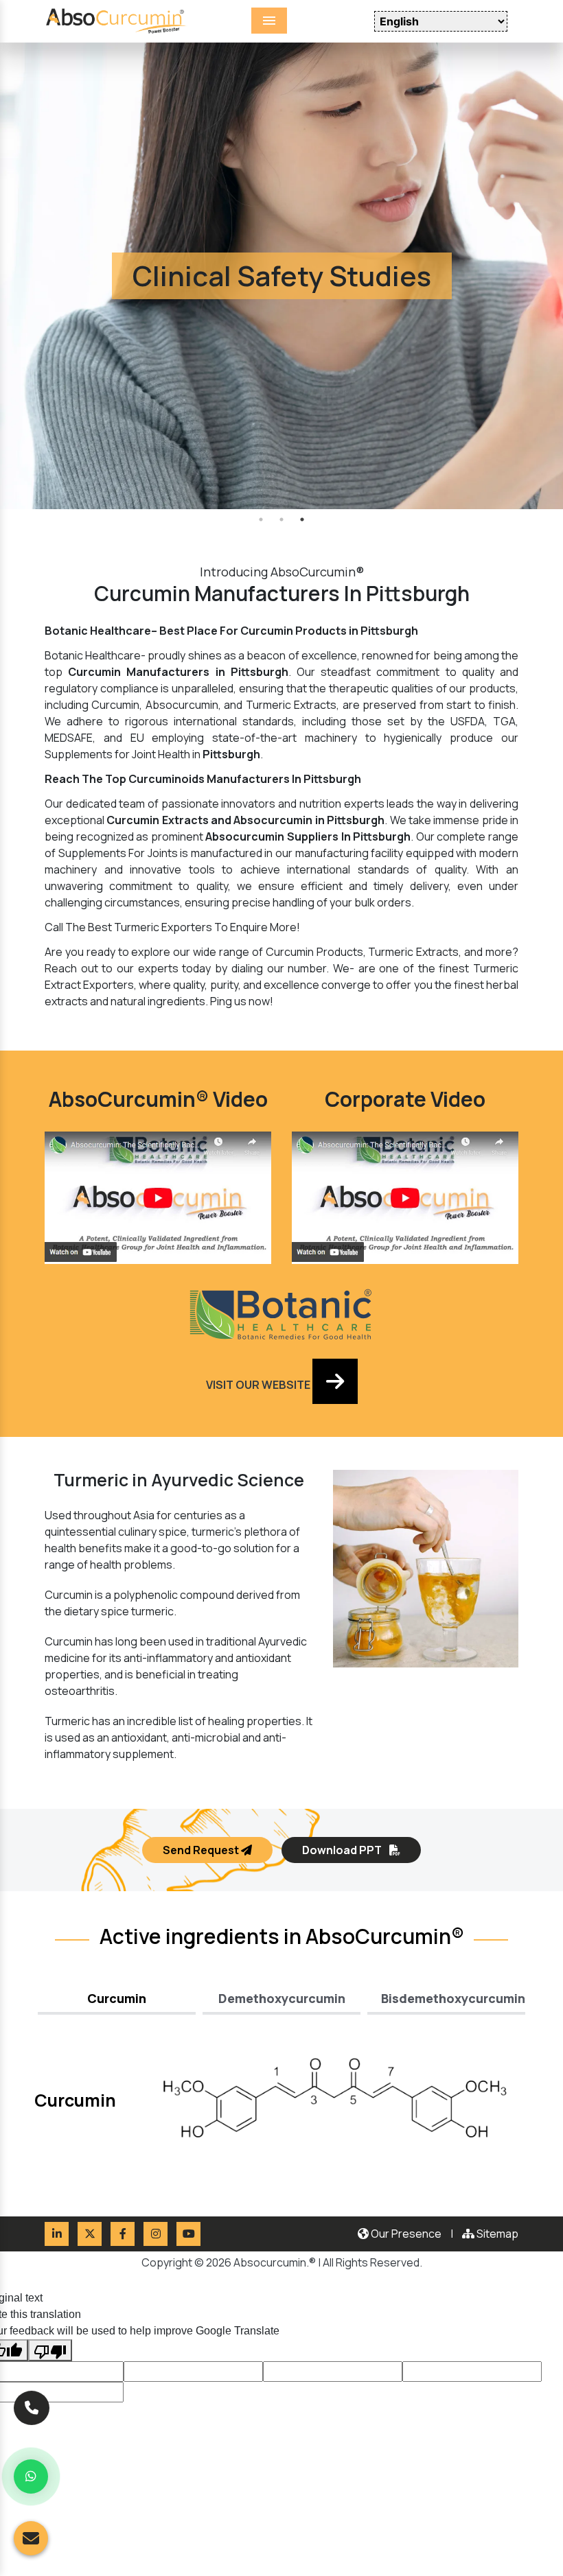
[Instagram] (156, 2234)
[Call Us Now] (32, 2409)
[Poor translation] (50, 2350)
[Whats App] (31, 2477)
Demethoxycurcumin (282, 1998)
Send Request (202, 1850)
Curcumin (117, 1998)
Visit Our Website (259, 1385)
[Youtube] (188, 2234)
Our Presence (405, 2234)
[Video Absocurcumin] (405, 1197)
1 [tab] (261, 519)
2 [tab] (281, 519)
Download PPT (343, 1850)
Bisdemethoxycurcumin (453, 1998)
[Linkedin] (57, 2234)
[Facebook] (123, 2234)
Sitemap (496, 2234)
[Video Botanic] (158, 1197)
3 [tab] (302, 519)
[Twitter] (90, 2234)
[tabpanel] (281, 276)
